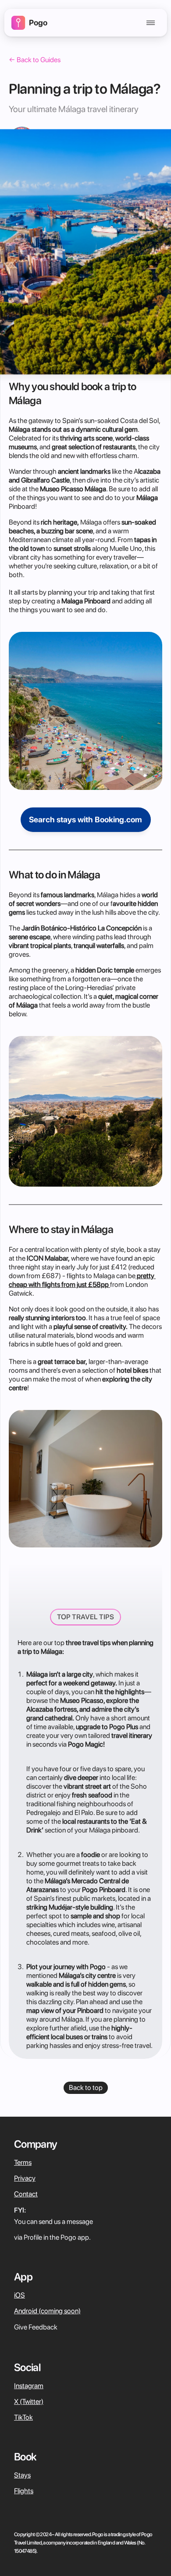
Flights (24, 2491)
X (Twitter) (29, 2402)
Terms (23, 2162)
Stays (22, 2475)
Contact (26, 2194)
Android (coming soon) (47, 2311)
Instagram (29, 2386)
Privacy (25, 2178)
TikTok (23, 2417)
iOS (20, 2295)
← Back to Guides (35, 60)
